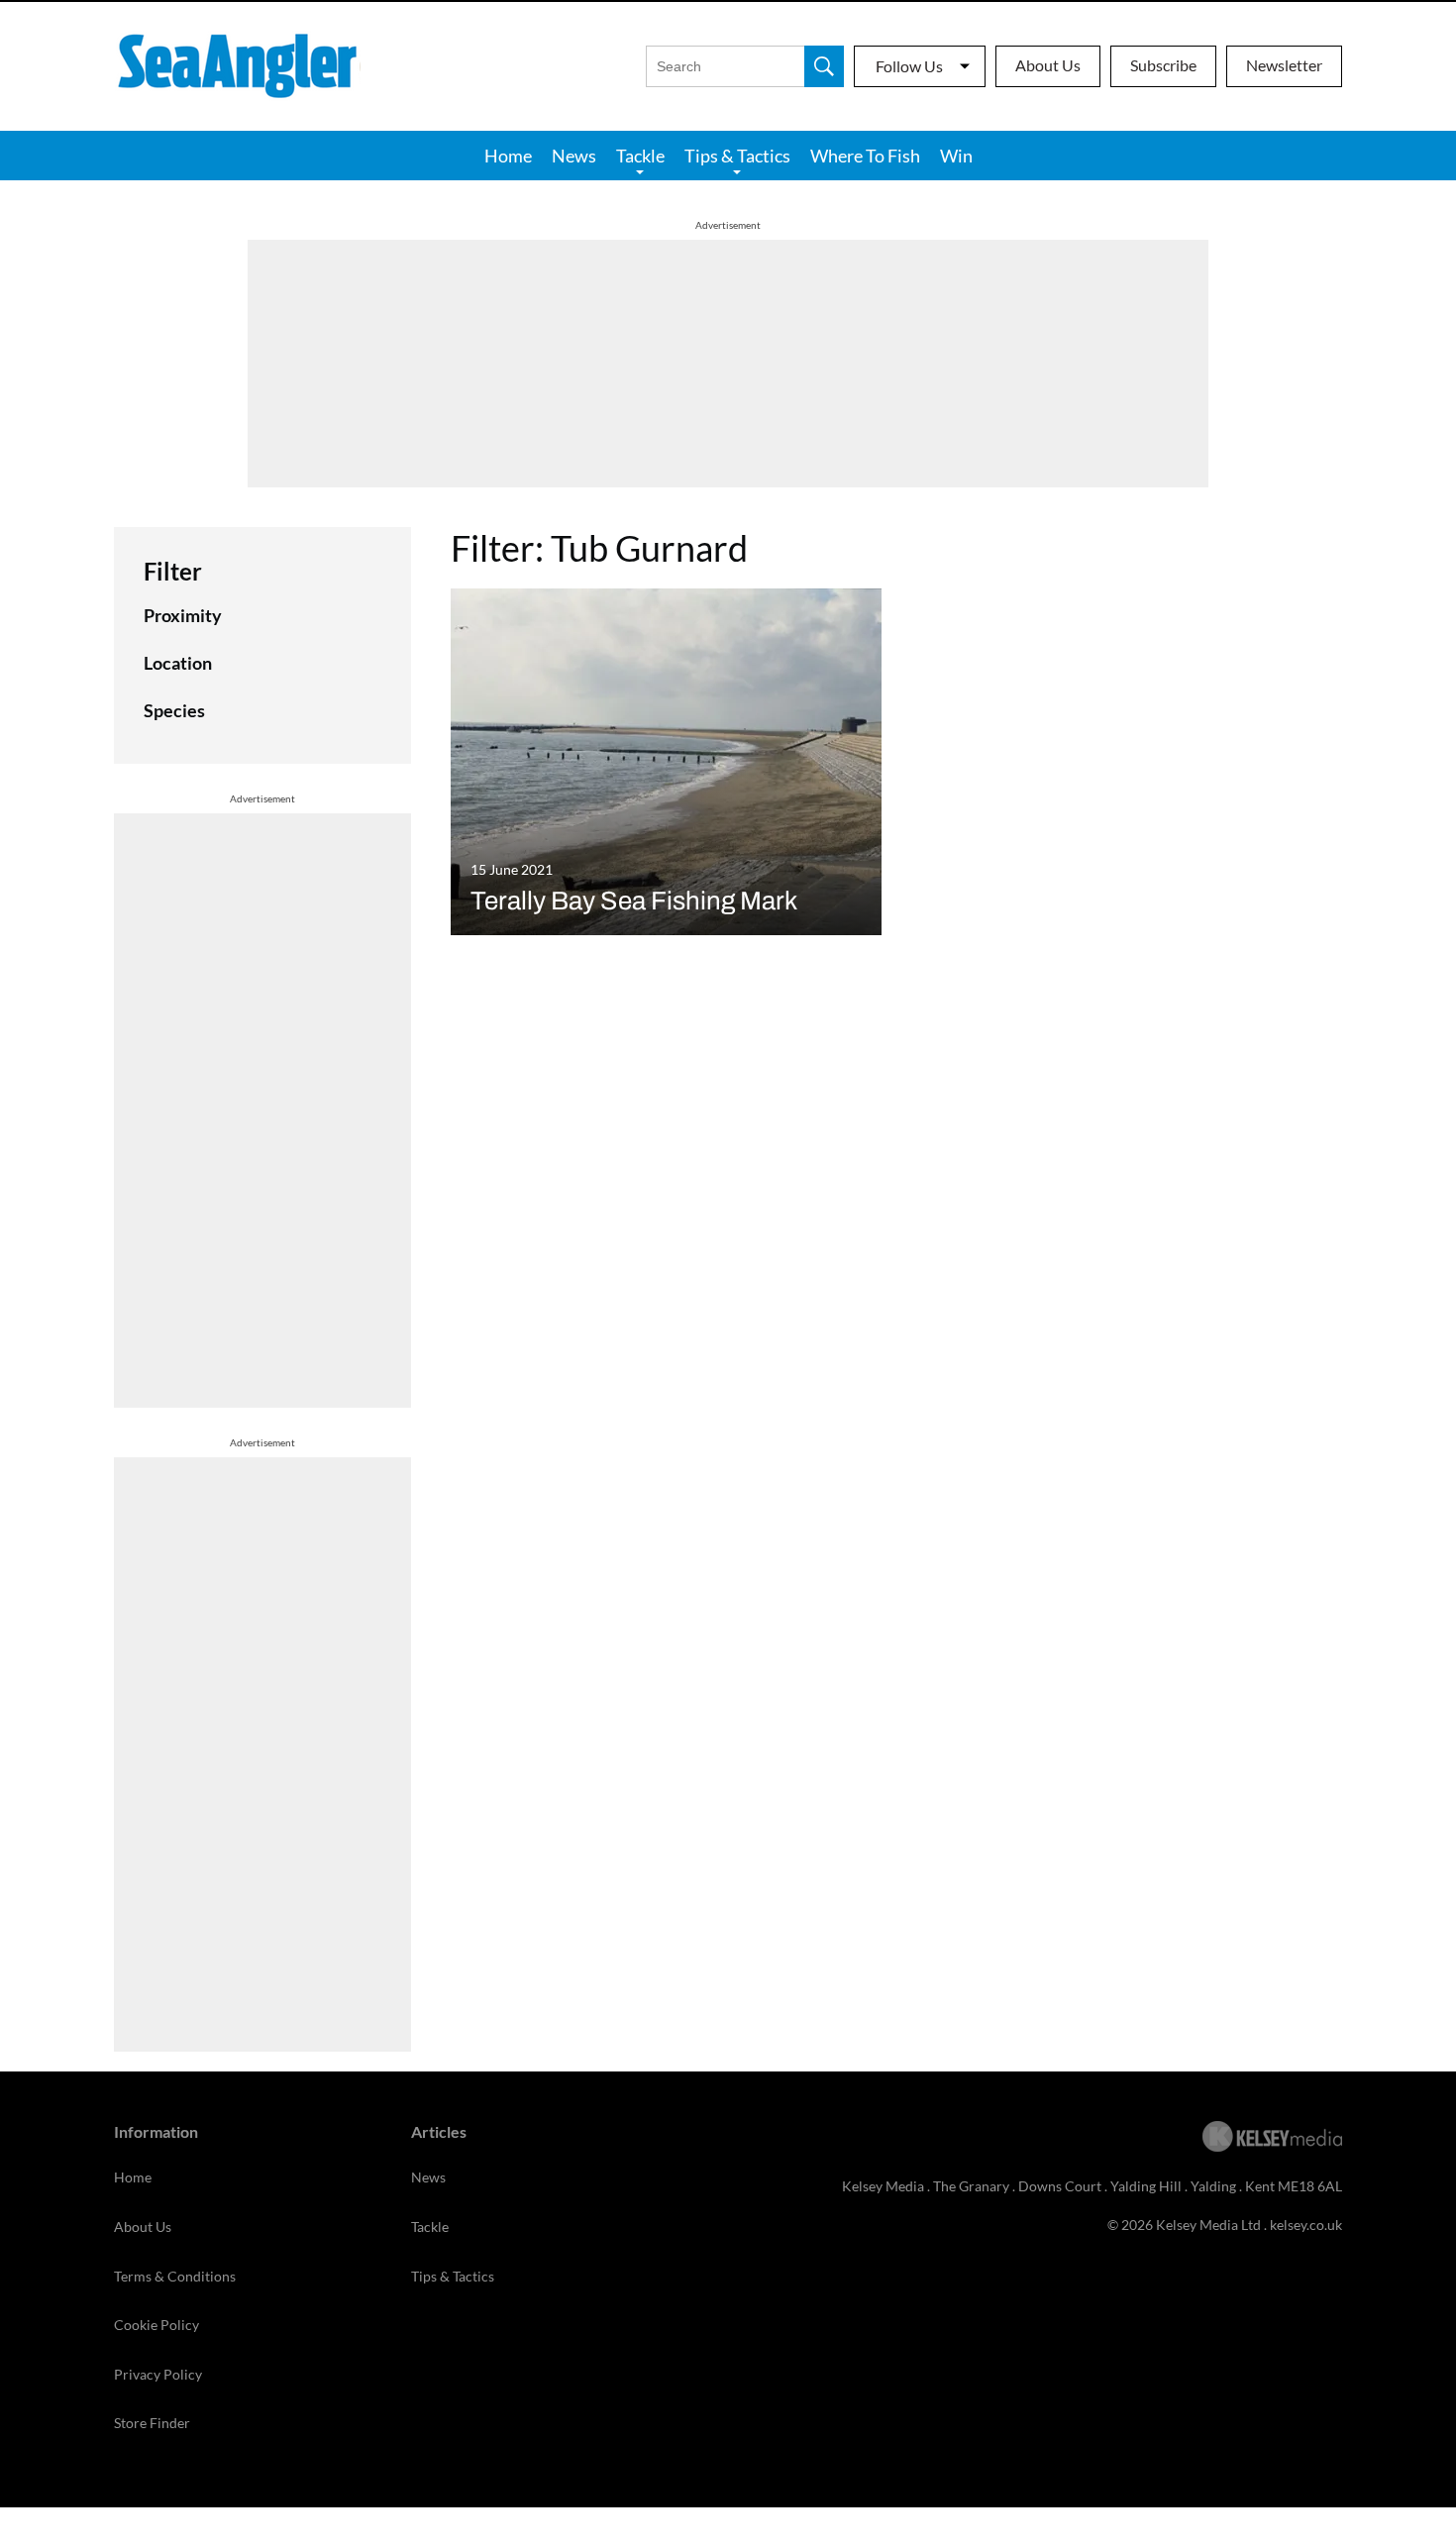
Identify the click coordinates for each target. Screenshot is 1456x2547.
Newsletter (1284, 65)
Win (956, 156)
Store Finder (152, 2423)
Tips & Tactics (737, 156)
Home (508, 156)
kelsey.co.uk (1306, 2225)
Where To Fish (865, 156)
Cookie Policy (156, 2325)
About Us (1048, 65)
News (574, 156)
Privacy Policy (158, 2374)
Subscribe (1163, 65)
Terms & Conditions (175, 2276)
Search (824, 66)
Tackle (640, 156)
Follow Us (909, 66)
